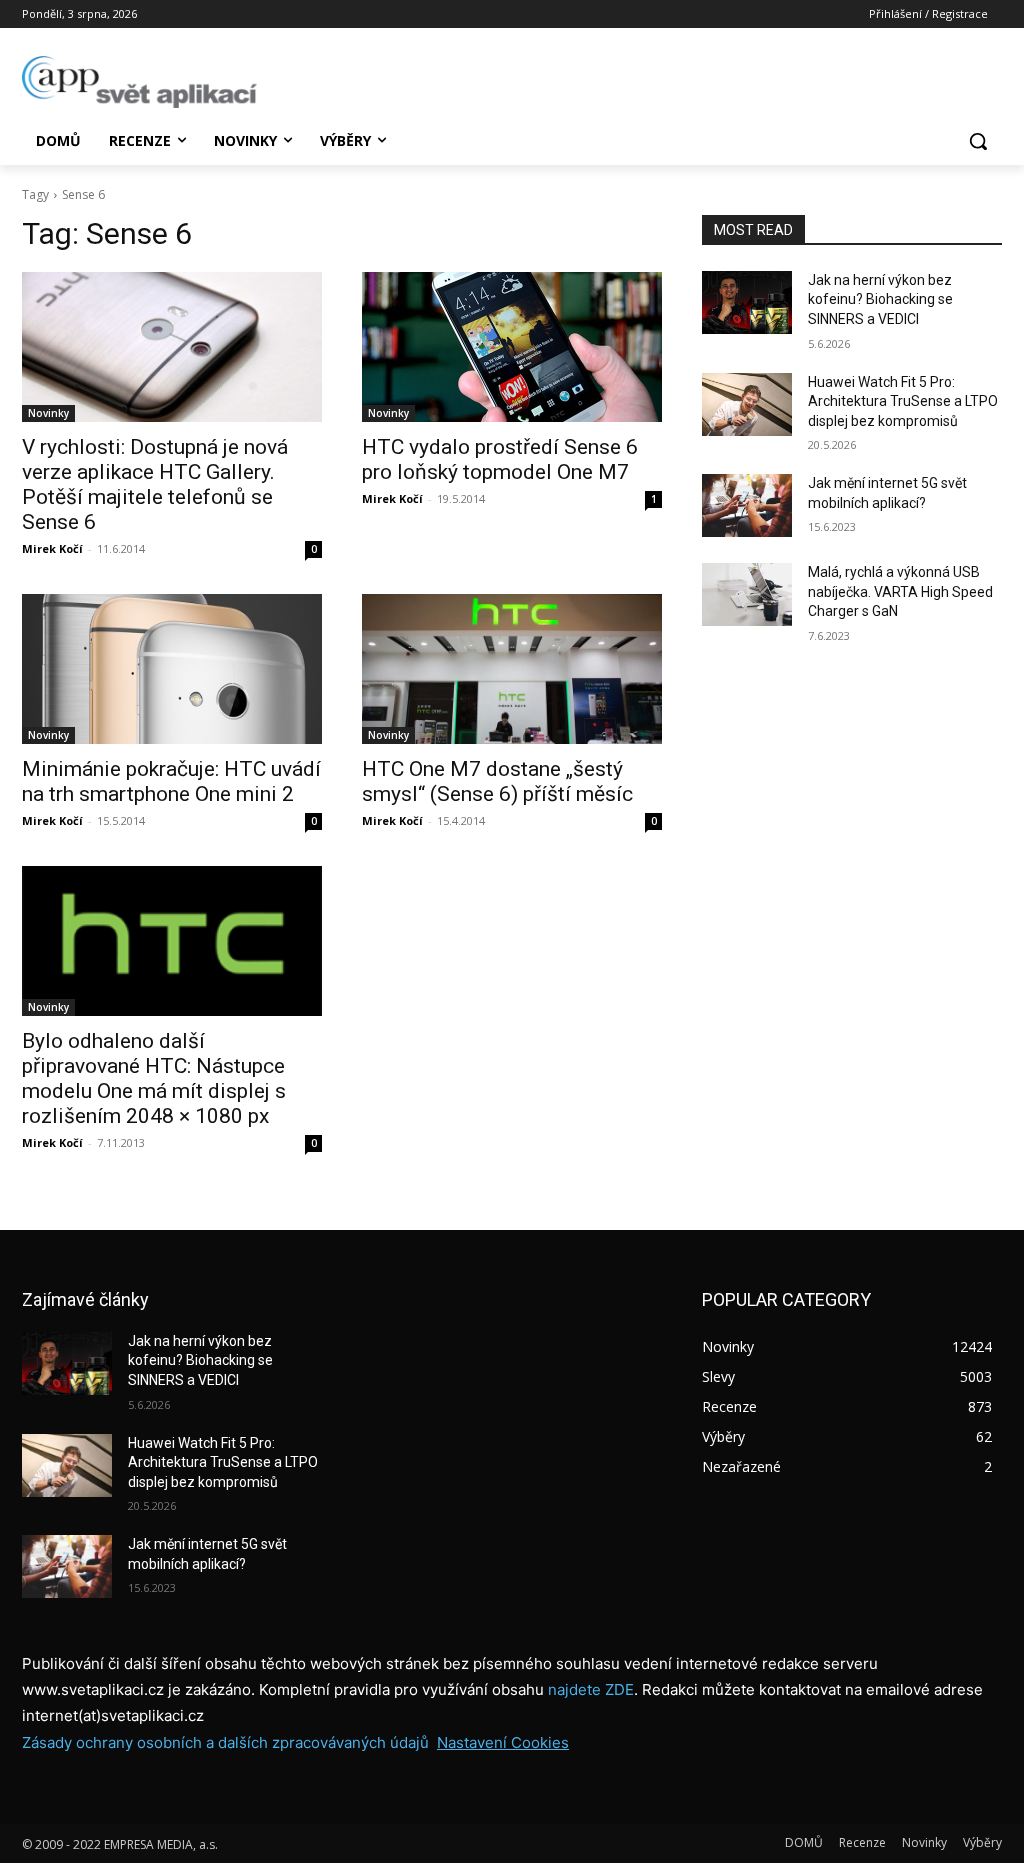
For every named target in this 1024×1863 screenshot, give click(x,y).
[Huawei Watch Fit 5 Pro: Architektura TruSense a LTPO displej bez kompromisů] (747, 404)
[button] (978, 141)
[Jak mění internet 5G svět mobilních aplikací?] (747, 505)
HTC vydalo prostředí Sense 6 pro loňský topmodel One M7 (500, 459)
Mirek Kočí (52, 548)
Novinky (48, 413)
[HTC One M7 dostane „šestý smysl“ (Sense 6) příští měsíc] (512, 669)
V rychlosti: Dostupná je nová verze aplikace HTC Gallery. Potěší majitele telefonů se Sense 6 (155, 484)
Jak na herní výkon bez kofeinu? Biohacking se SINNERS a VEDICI (880, 299)
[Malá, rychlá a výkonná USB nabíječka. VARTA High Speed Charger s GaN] (747, 594)
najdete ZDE (591, 1689)
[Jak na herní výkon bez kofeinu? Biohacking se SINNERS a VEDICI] (747, 302)
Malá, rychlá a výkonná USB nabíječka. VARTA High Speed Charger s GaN (900, 591)
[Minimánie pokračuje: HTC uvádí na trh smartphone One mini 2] (172, 669)
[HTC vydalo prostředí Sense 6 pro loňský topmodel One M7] (512, 347)
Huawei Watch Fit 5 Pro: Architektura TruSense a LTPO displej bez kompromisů (903, 401)
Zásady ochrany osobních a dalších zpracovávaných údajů (225, 1742)
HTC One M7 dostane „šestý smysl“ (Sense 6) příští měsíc (497, 781)
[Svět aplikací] (139, 82)
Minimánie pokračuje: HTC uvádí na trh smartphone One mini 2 (171, 781)
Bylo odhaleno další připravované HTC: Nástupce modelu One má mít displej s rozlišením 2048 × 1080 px (154, 1078)
